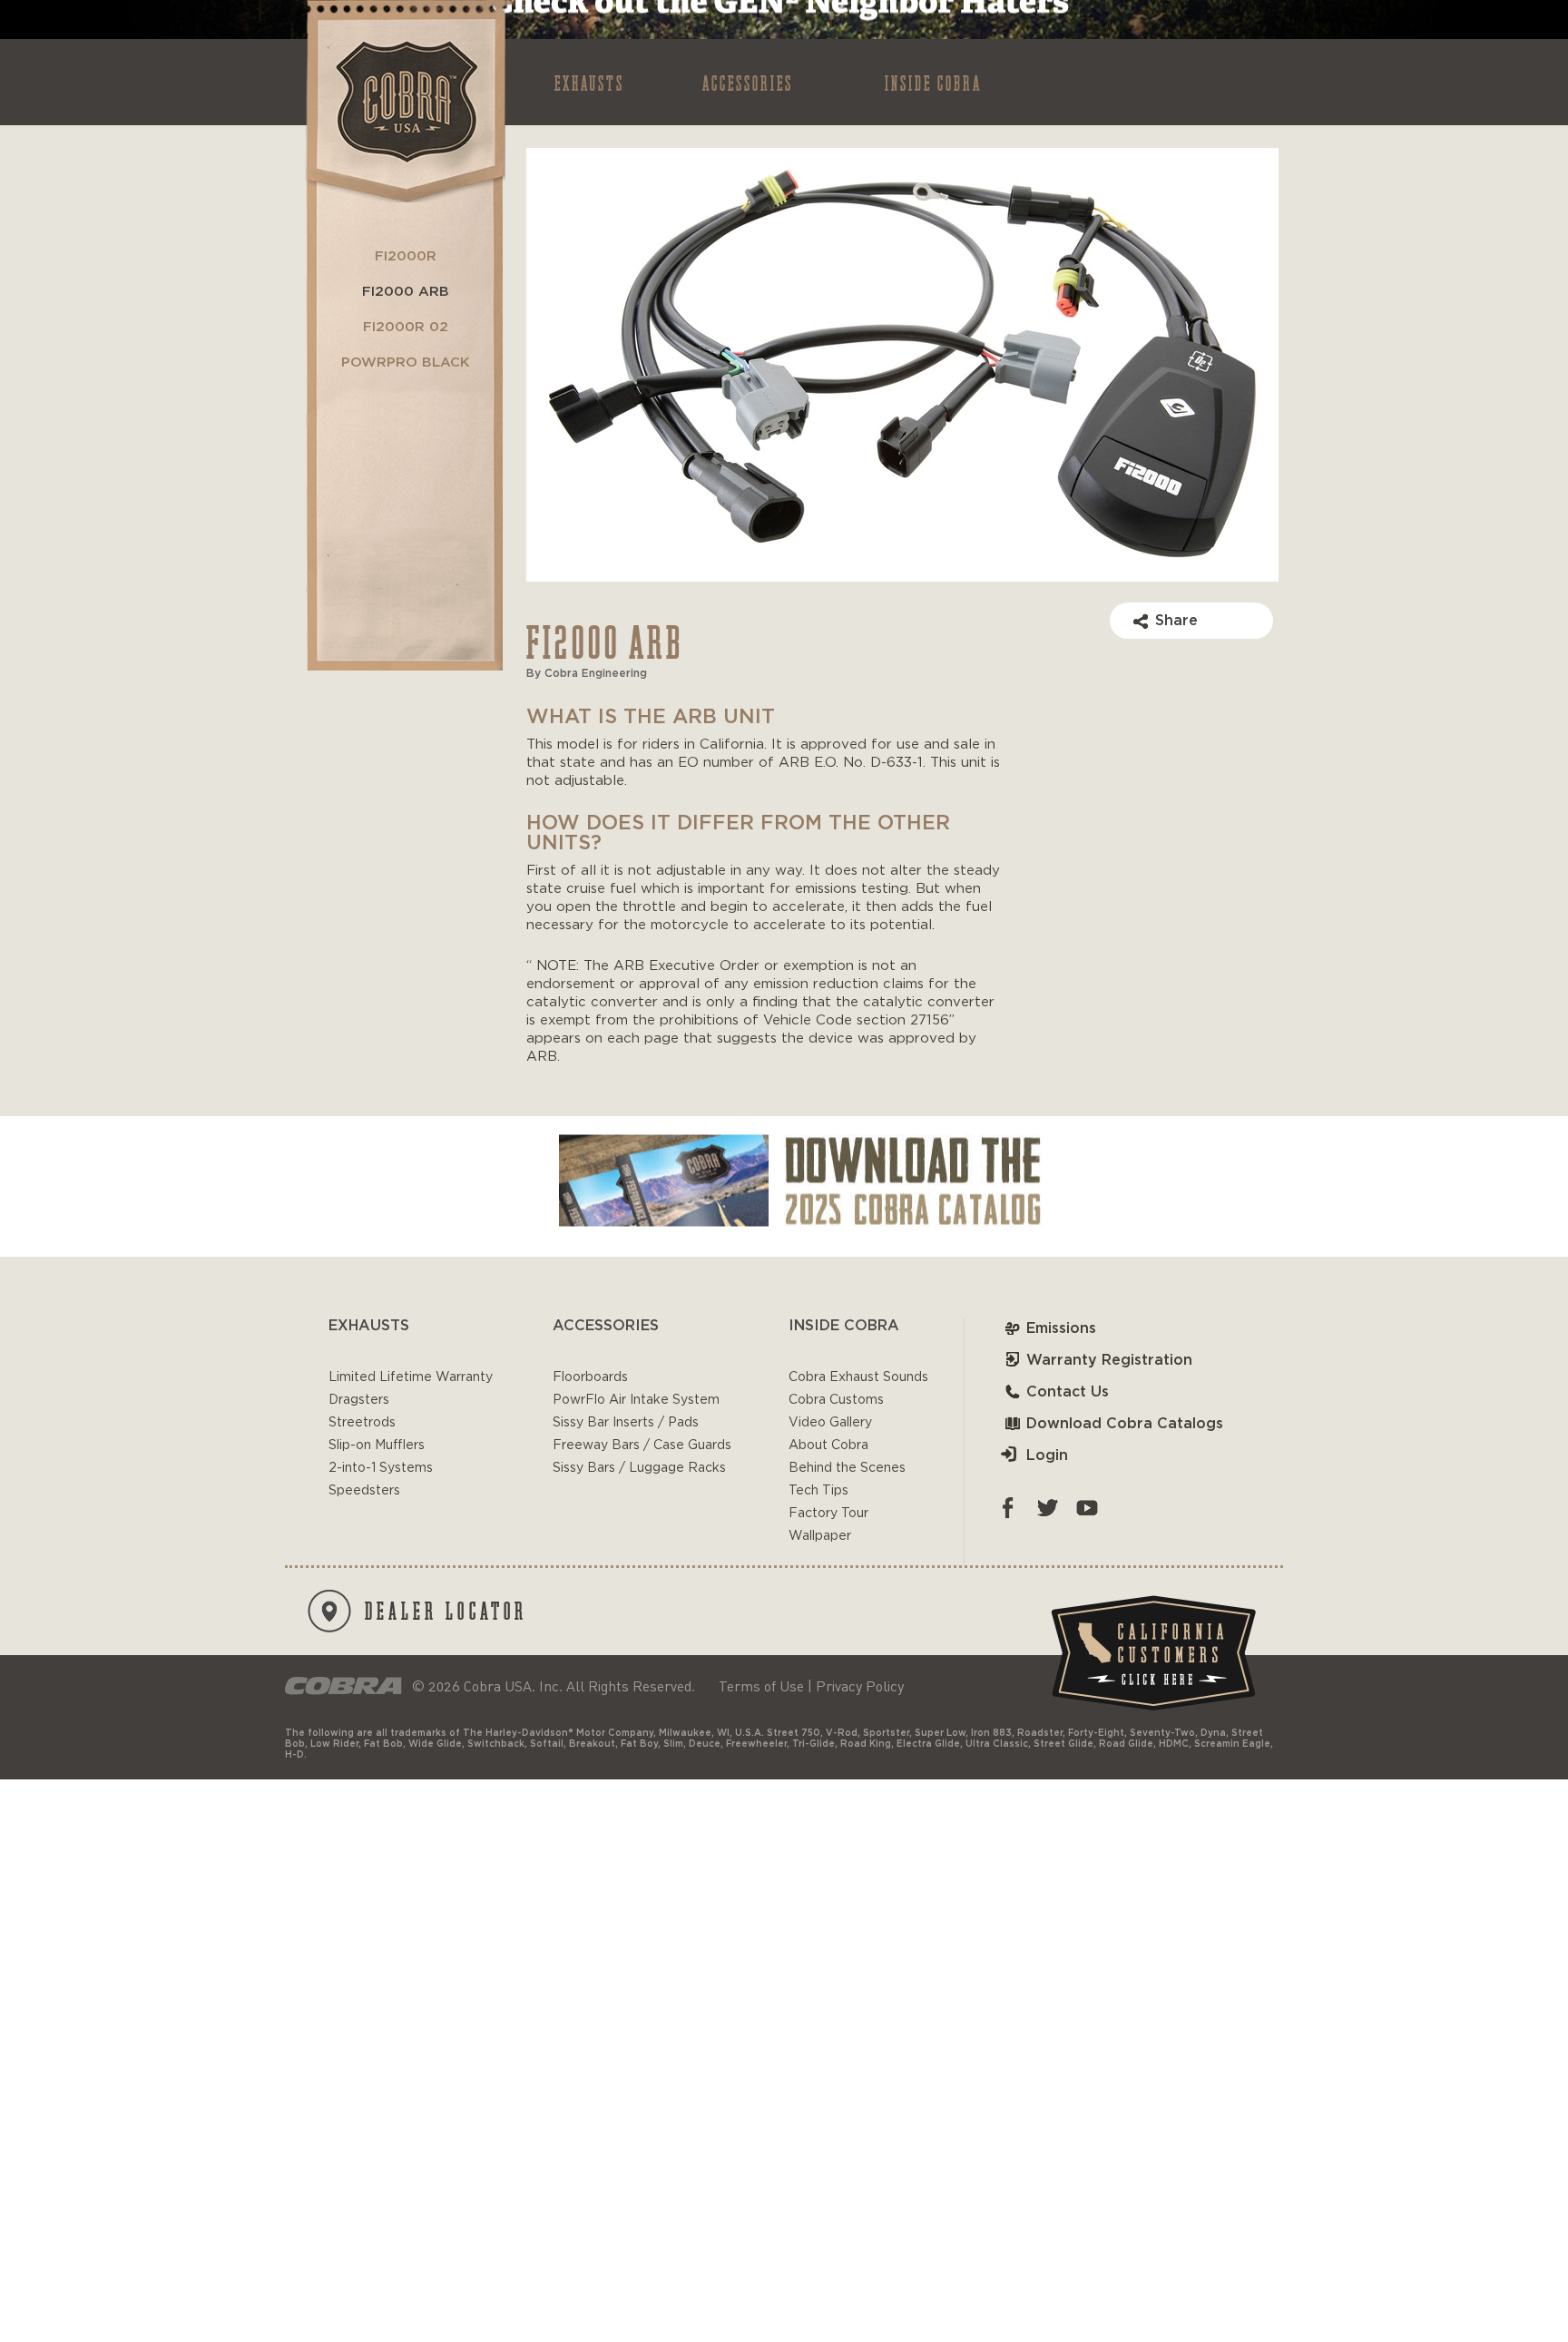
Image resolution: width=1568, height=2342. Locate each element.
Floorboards (590, 1377)
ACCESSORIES (748, 82)
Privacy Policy (860, 1686)
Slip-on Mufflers (377, 1445)
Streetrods (362, 1423)
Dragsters (359, 1400)
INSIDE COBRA (933, 82)
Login (1047, 1455)
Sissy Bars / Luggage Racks (639, 1468)
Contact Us (1068, 1392)
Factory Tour (828, 1514)
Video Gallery (830, 1423)
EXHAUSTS (589, 82)
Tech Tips (818, 1491)
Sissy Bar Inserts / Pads (626, 1423)
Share (1176, 621)
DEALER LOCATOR (446, 1610)
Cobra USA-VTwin (404, 101)
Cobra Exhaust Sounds (858, 1377)
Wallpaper (820, 1536)
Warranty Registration (1109, 1360)
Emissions (1061, 1328)
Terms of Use (761, 1686)
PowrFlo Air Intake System (636, 1400)
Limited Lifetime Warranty (411, 1377)
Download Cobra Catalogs (1125, 1424)
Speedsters (364, 1491)
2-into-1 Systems (381, 1468)
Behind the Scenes (847, 1468)
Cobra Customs (836, 1400)
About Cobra (828, 1445)
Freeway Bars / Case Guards (642, 1445)
